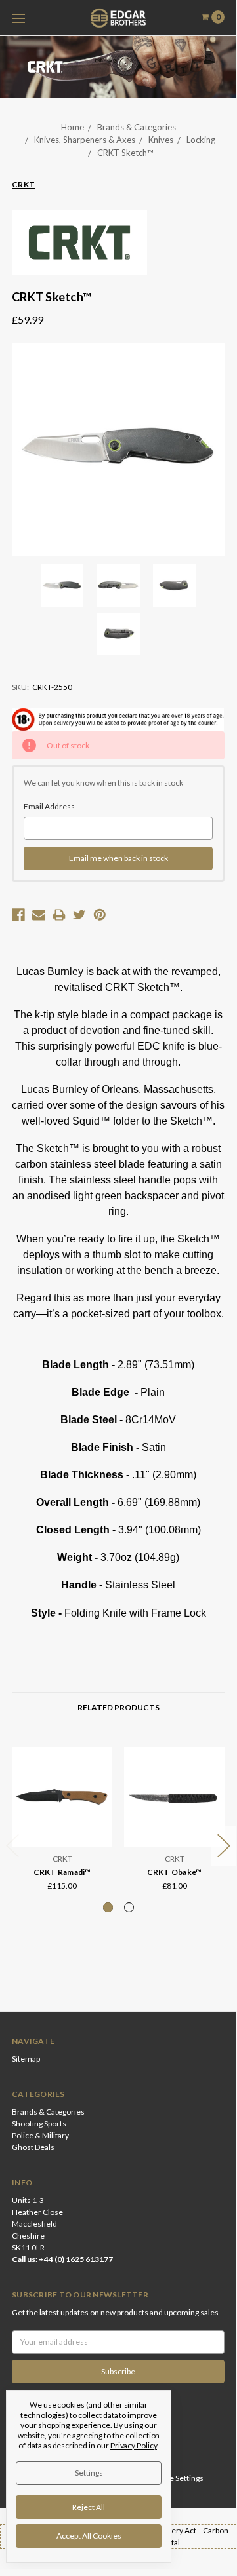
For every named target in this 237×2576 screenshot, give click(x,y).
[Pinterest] (100, 915)
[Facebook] (18, 915)
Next (224, 1846)
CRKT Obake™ (175, 1872)
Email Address (49, 806)
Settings (89, 2473)
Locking (201, 140)
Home (73, 127)
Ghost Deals (33, 2147)
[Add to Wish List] (98, 1779)
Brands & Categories (137, 127)
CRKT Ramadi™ (62, 1872)
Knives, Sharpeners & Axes (85, 140)
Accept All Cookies (89, 2536)
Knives (161, 140)
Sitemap (26, 2059)
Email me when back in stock (118, 858)
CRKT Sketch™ (125, 153)
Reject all (89, 2507)
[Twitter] (79, 915)
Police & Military (40, 2135)
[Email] (39, 915)
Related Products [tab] (118, 1707)
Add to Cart (175, 1832)
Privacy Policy (134, 2445)
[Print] (59, 915)
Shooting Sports (39, 2124)
